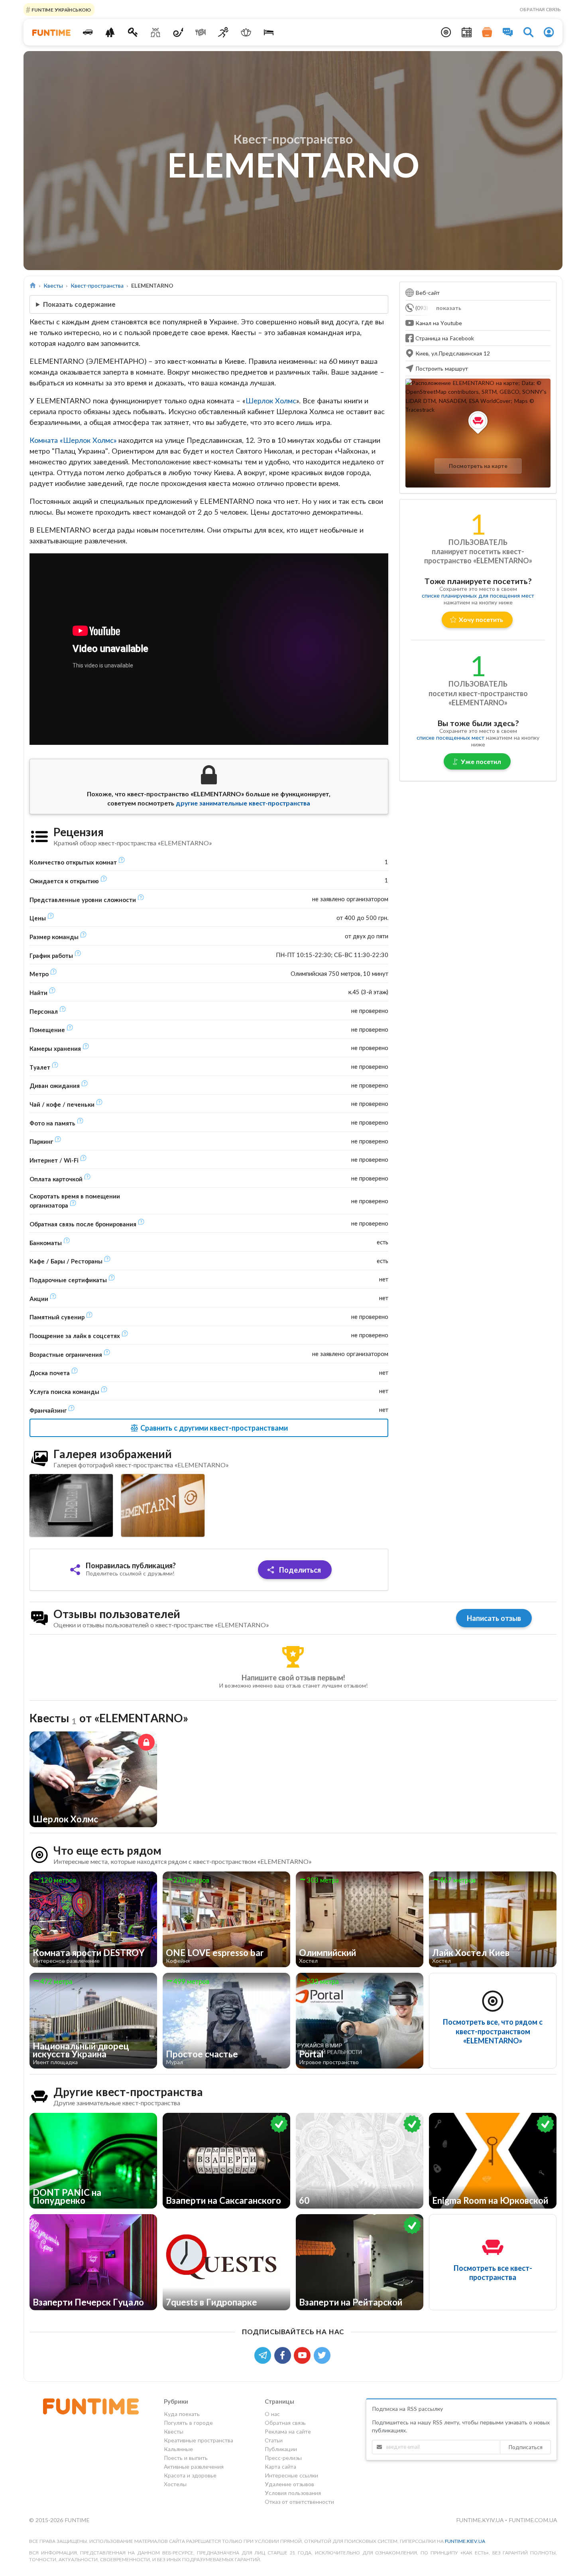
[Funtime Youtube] (304, 2354)
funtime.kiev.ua (465, 2541)
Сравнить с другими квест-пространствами (213, 1428)
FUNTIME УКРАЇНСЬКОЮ (61, 9)
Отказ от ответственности (299, 2502)
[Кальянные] (178, 32)
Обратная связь (540, 9)
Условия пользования (293, 2493)
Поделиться (299, 1570)
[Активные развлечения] (223, 32)
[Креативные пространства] (156, 32)
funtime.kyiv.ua (481, 2520)
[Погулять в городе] (110, 32)
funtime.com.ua (533, 2520)
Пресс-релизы (283, 2458)
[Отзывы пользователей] (508, 32)
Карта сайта (280, 2466)
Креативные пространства (199, 2440)
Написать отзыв (494, 1618)
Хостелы (175, 2484)
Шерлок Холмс (271, 401)
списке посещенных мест (450, 737)
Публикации (281, 2449)
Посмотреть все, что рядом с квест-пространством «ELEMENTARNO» (493, 2031)
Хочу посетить (481, 619)
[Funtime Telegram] (264, 2354)
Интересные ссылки (291, 2475)
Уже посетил (481, 761)
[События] (467, 32)
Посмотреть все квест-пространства (493, 2273)
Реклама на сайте (288, 2431)
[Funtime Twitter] (323, 2354)
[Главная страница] (33, 285)
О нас (272, 2414)
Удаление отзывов (289, 2484)
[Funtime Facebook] (284, 2354)
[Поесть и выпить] (201, 32)
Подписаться (525, 2447)
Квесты (53, 285)
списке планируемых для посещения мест (478, 595)
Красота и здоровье (190, 2475)
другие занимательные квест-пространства (243, 803)
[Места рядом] (446, 32)
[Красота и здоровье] (246, 32)
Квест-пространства (97, 285)
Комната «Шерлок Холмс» (73, 440)
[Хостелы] (268, 32)
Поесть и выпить (186, 2458)
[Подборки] (487, 32)
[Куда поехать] (88, 32)
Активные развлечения (194, 2466)
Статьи (274, 2440)
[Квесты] (133, 32)
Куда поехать (182, 2414)
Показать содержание (79, 304)
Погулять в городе (188, 2423)
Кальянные (178, 2449)
